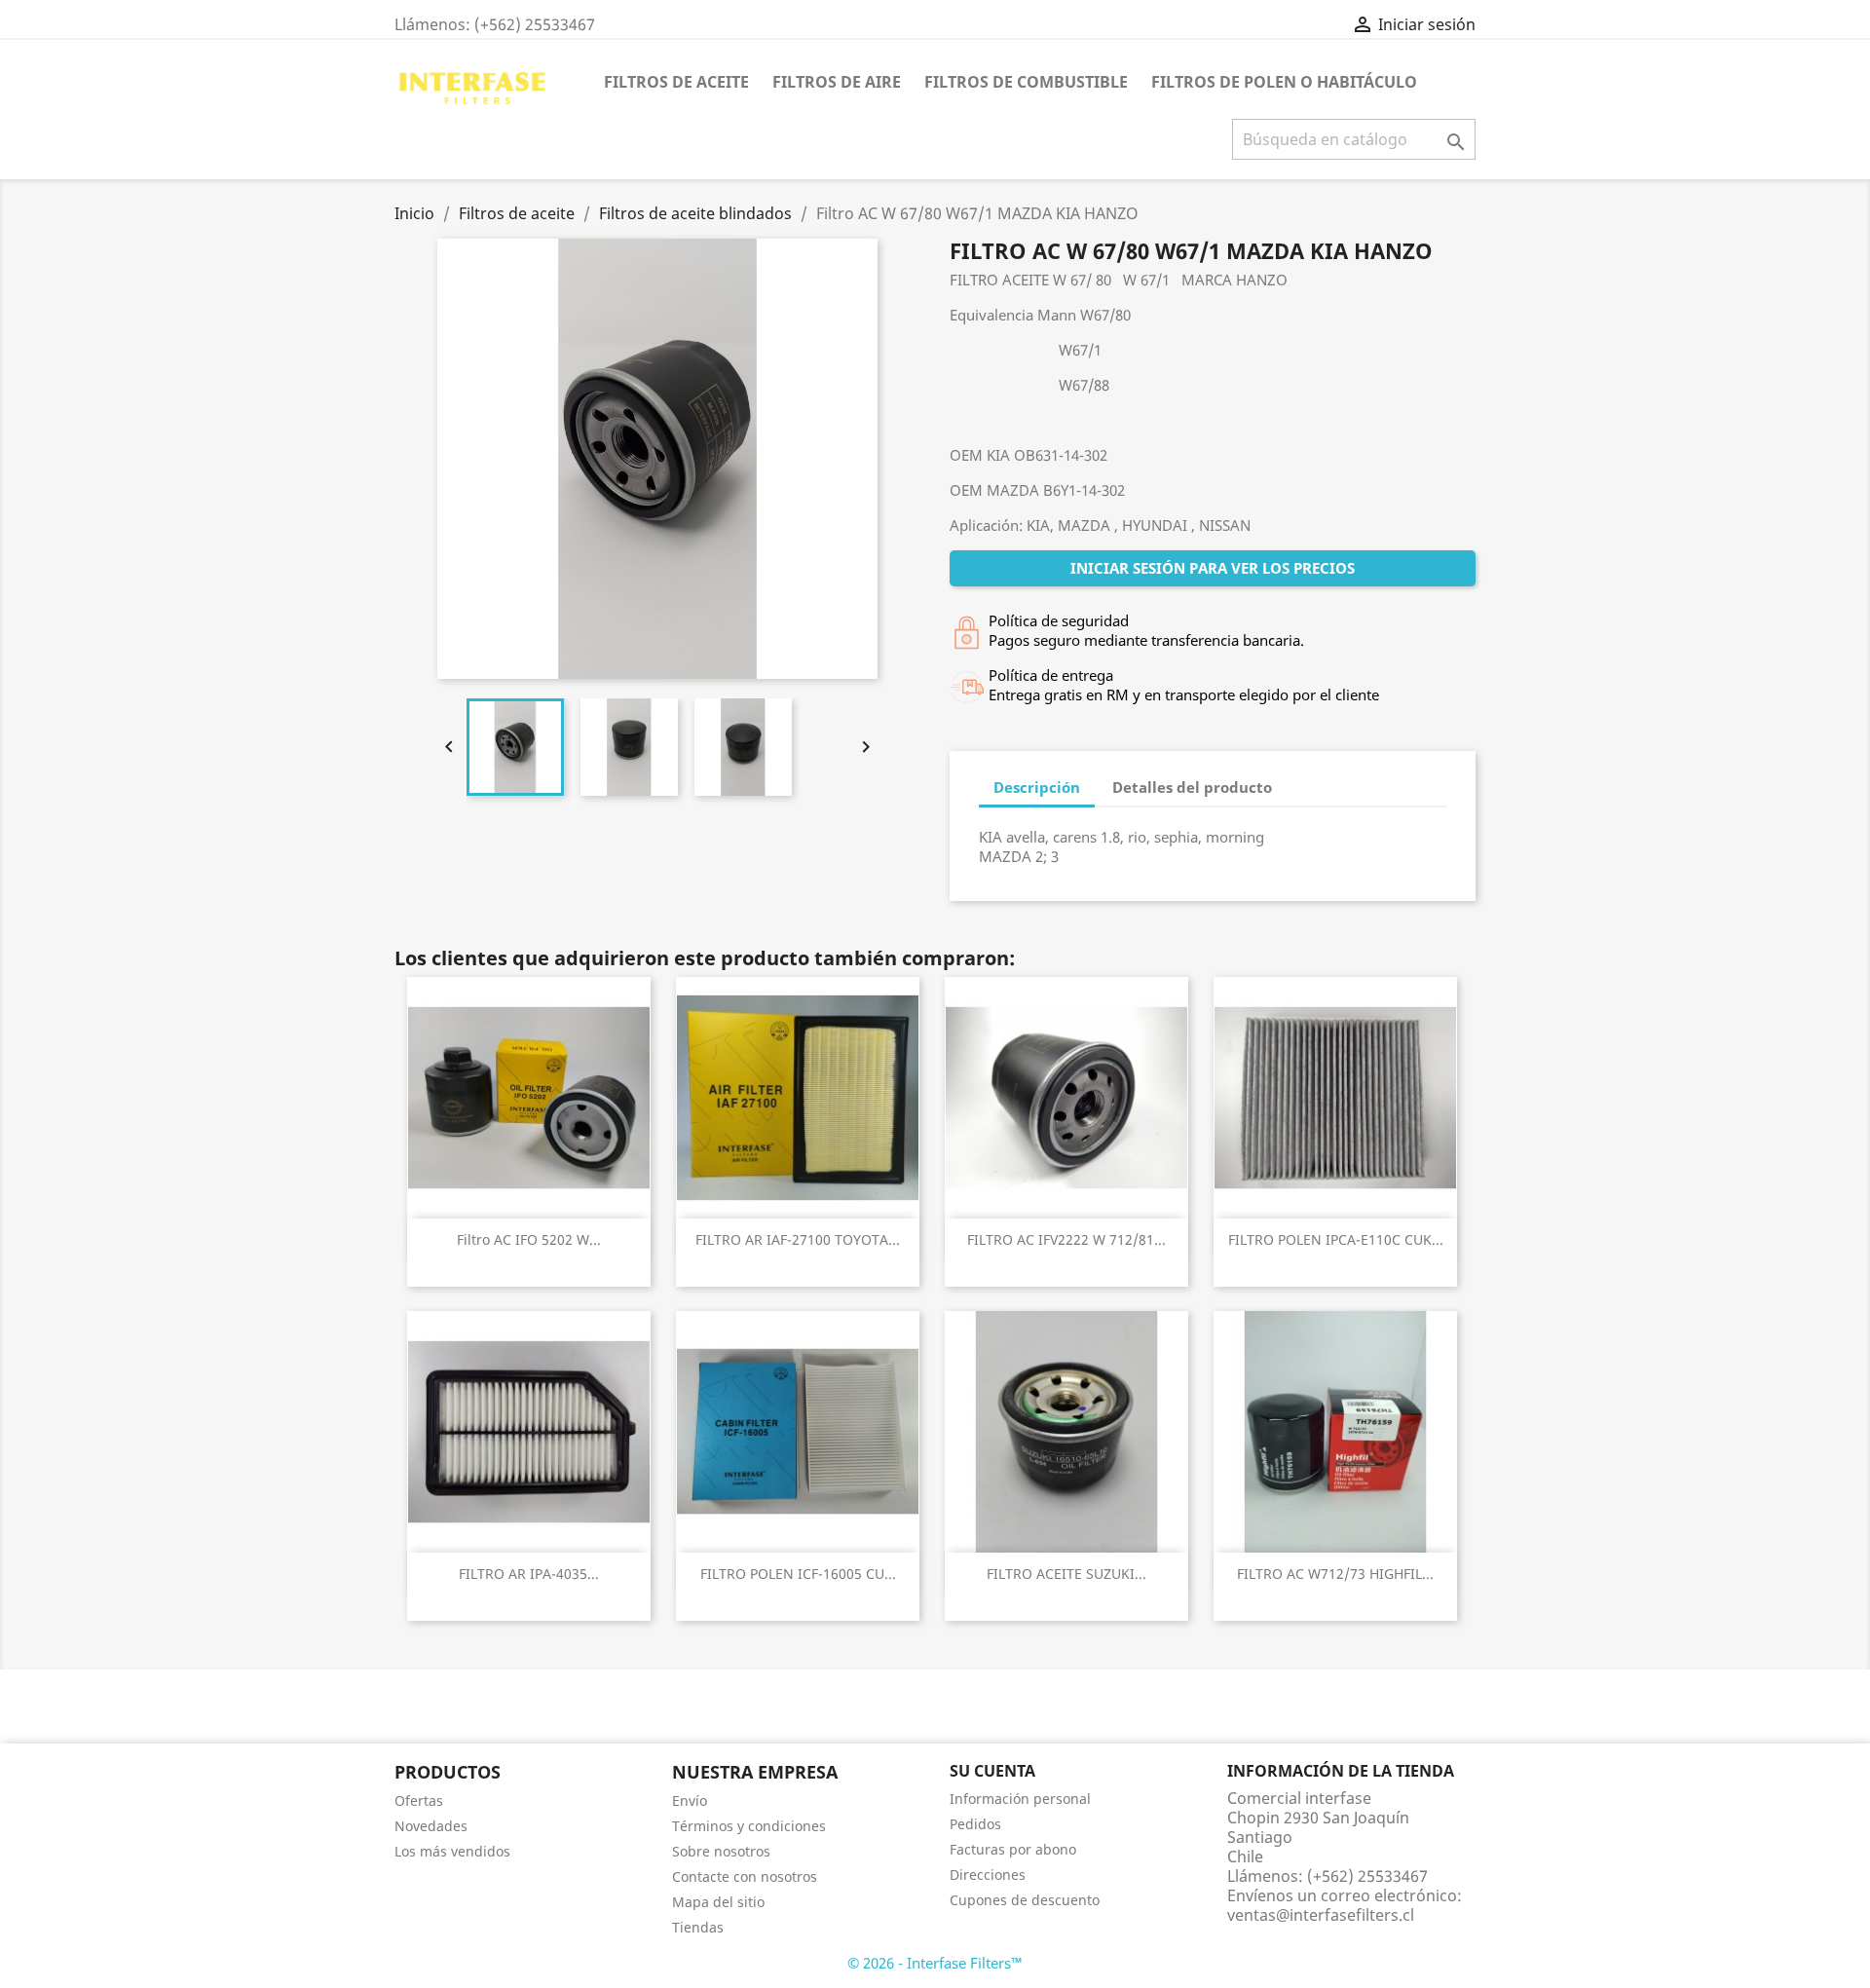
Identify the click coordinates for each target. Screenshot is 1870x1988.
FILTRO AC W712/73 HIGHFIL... (1335, 1574)
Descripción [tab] (1037, 787)
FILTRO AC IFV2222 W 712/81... (1066, 1239)
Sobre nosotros (721, 1851)
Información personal (1020, 1799)
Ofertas (419, 1800)
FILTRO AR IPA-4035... (529, 1574)
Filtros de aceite (676, 82)
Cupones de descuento (1025, 1900)
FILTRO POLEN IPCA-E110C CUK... (1336, 1239)
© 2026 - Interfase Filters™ (935, 1963)
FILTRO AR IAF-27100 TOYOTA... (798, 1239)
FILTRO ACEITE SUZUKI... (1066, 1574)
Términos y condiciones (749, 1826)
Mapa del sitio (718, 1902)
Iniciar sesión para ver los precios (1213, 568)
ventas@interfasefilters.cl (1321, 1915)
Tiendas (698, 1927)
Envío (690, 1800)
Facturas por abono (1013, 1849)
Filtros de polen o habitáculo (1284, 82)
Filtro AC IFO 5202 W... (529, 1239)
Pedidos (975, 1824)
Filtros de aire (837, 82)
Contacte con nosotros (745, 1876)
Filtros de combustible (1026, 82)
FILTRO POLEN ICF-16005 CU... (798, 1574)
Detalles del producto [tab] (1192, 787)
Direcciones (988, 1875)
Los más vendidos (452, 1851)
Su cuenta (992, 1771)
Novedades (431, 1826)
